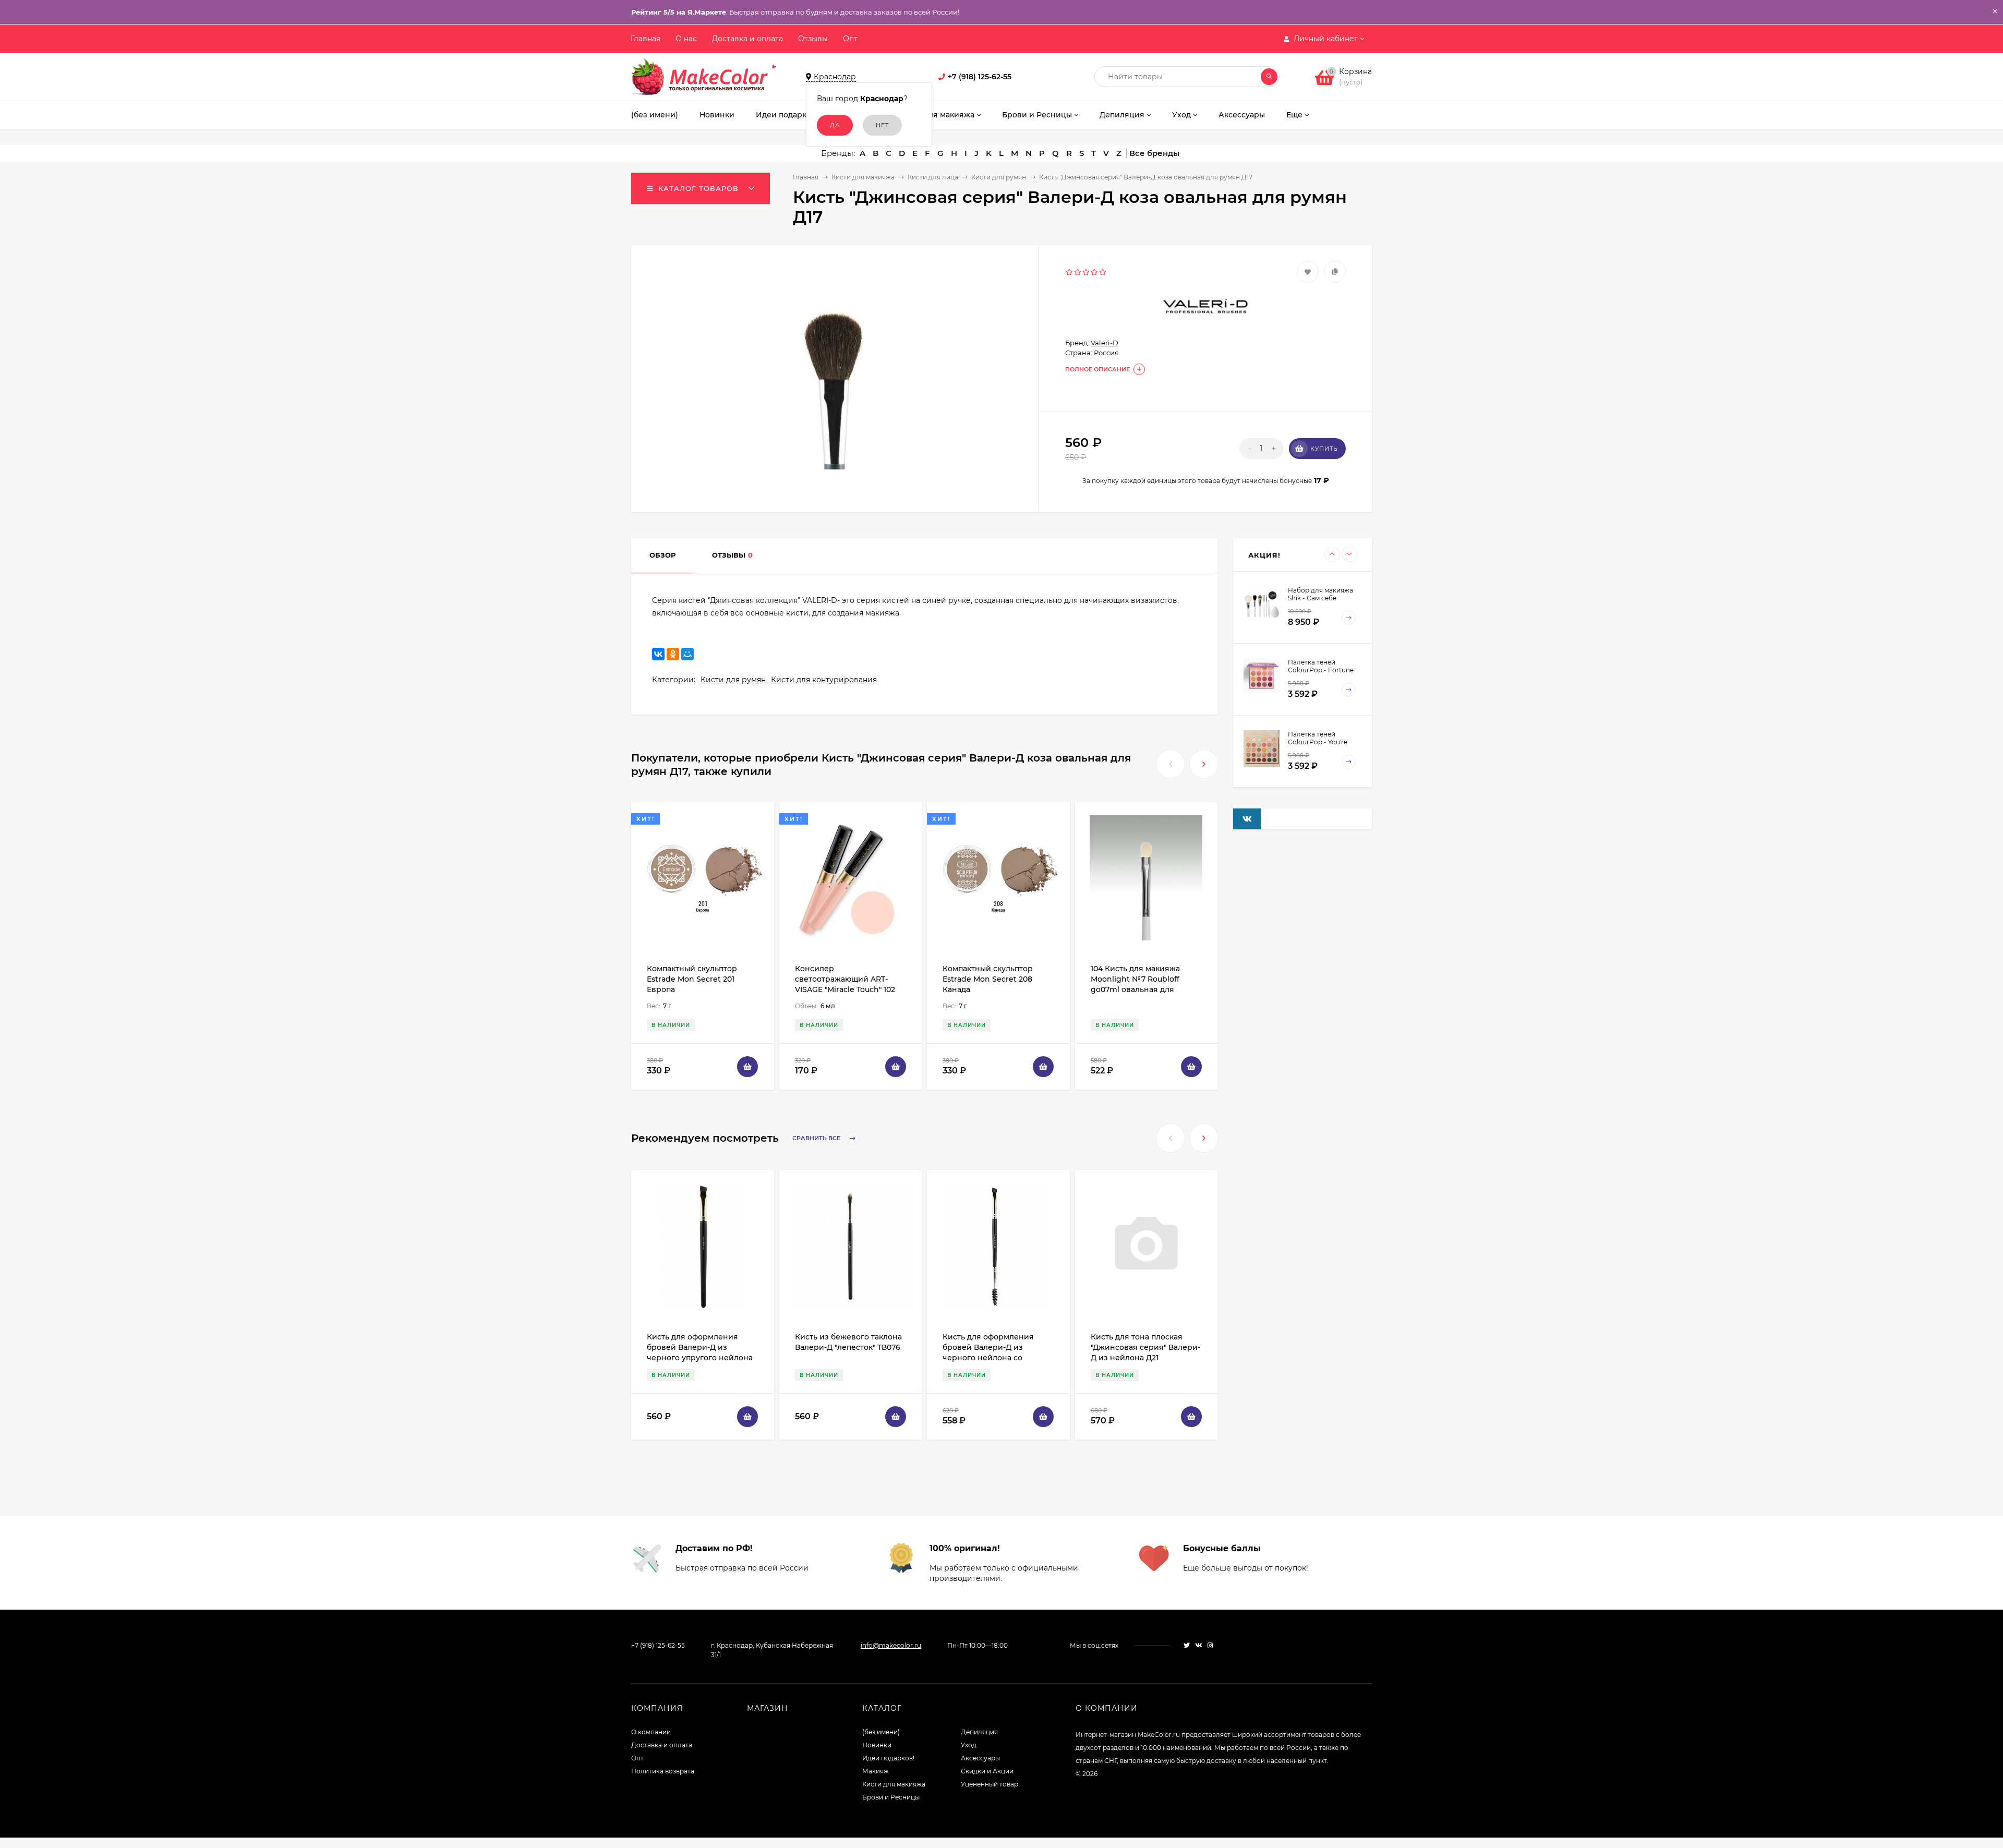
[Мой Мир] (687, 654)
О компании (651, 1732)
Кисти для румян (999, 177)
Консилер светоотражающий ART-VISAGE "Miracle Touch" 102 (845, 979)
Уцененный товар (990, 1784)
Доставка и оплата (747, 39)
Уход (969, 1745)
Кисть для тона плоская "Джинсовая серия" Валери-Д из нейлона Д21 (1145, 1347)
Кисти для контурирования (824, 680)
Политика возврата (663, 1771)
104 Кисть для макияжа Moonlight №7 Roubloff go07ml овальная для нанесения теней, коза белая (1136, 989)
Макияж (876, 1771)
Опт (850, 39)
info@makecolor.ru (891, 1645)
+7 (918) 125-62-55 (980, 77)
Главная (645, 39)
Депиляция (979, 1732)
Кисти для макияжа (863, 177)
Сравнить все (817, 1139)
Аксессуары (980, 1758)
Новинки (877, 1745)
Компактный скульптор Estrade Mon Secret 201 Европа (692, 979)
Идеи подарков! (888, 1758)
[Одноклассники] (673, 654)
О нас (686, 39)
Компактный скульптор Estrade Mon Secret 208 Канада (988, 979)
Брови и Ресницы (891, 1797)
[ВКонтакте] (658, 654)
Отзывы (813, 39)
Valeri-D (1105, 343)
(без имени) (881, 1732)
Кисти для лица (933, 177)
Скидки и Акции (987, 1771)
